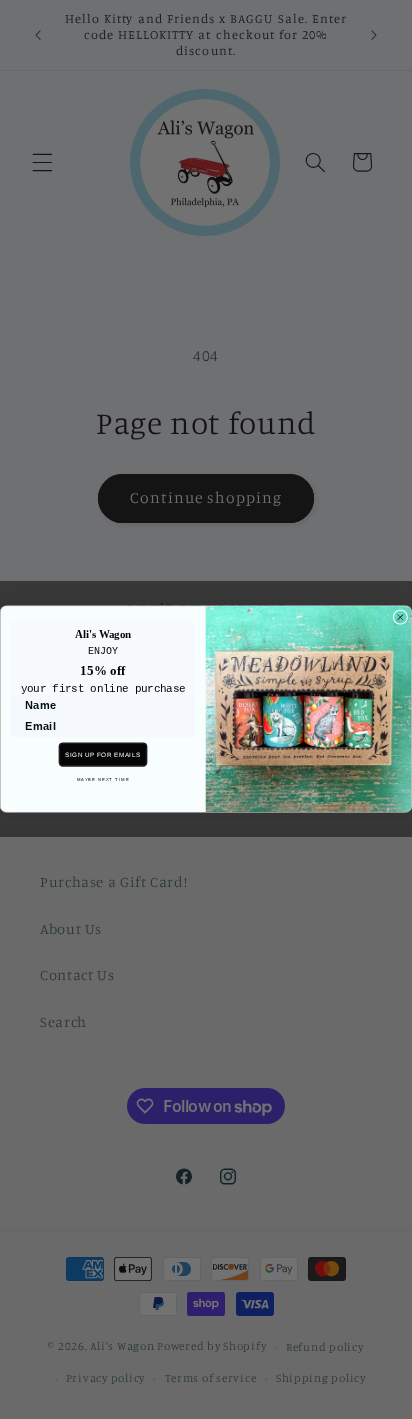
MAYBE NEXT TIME (103, 779)
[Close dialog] (400, 617)
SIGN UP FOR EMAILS (102, 754)
